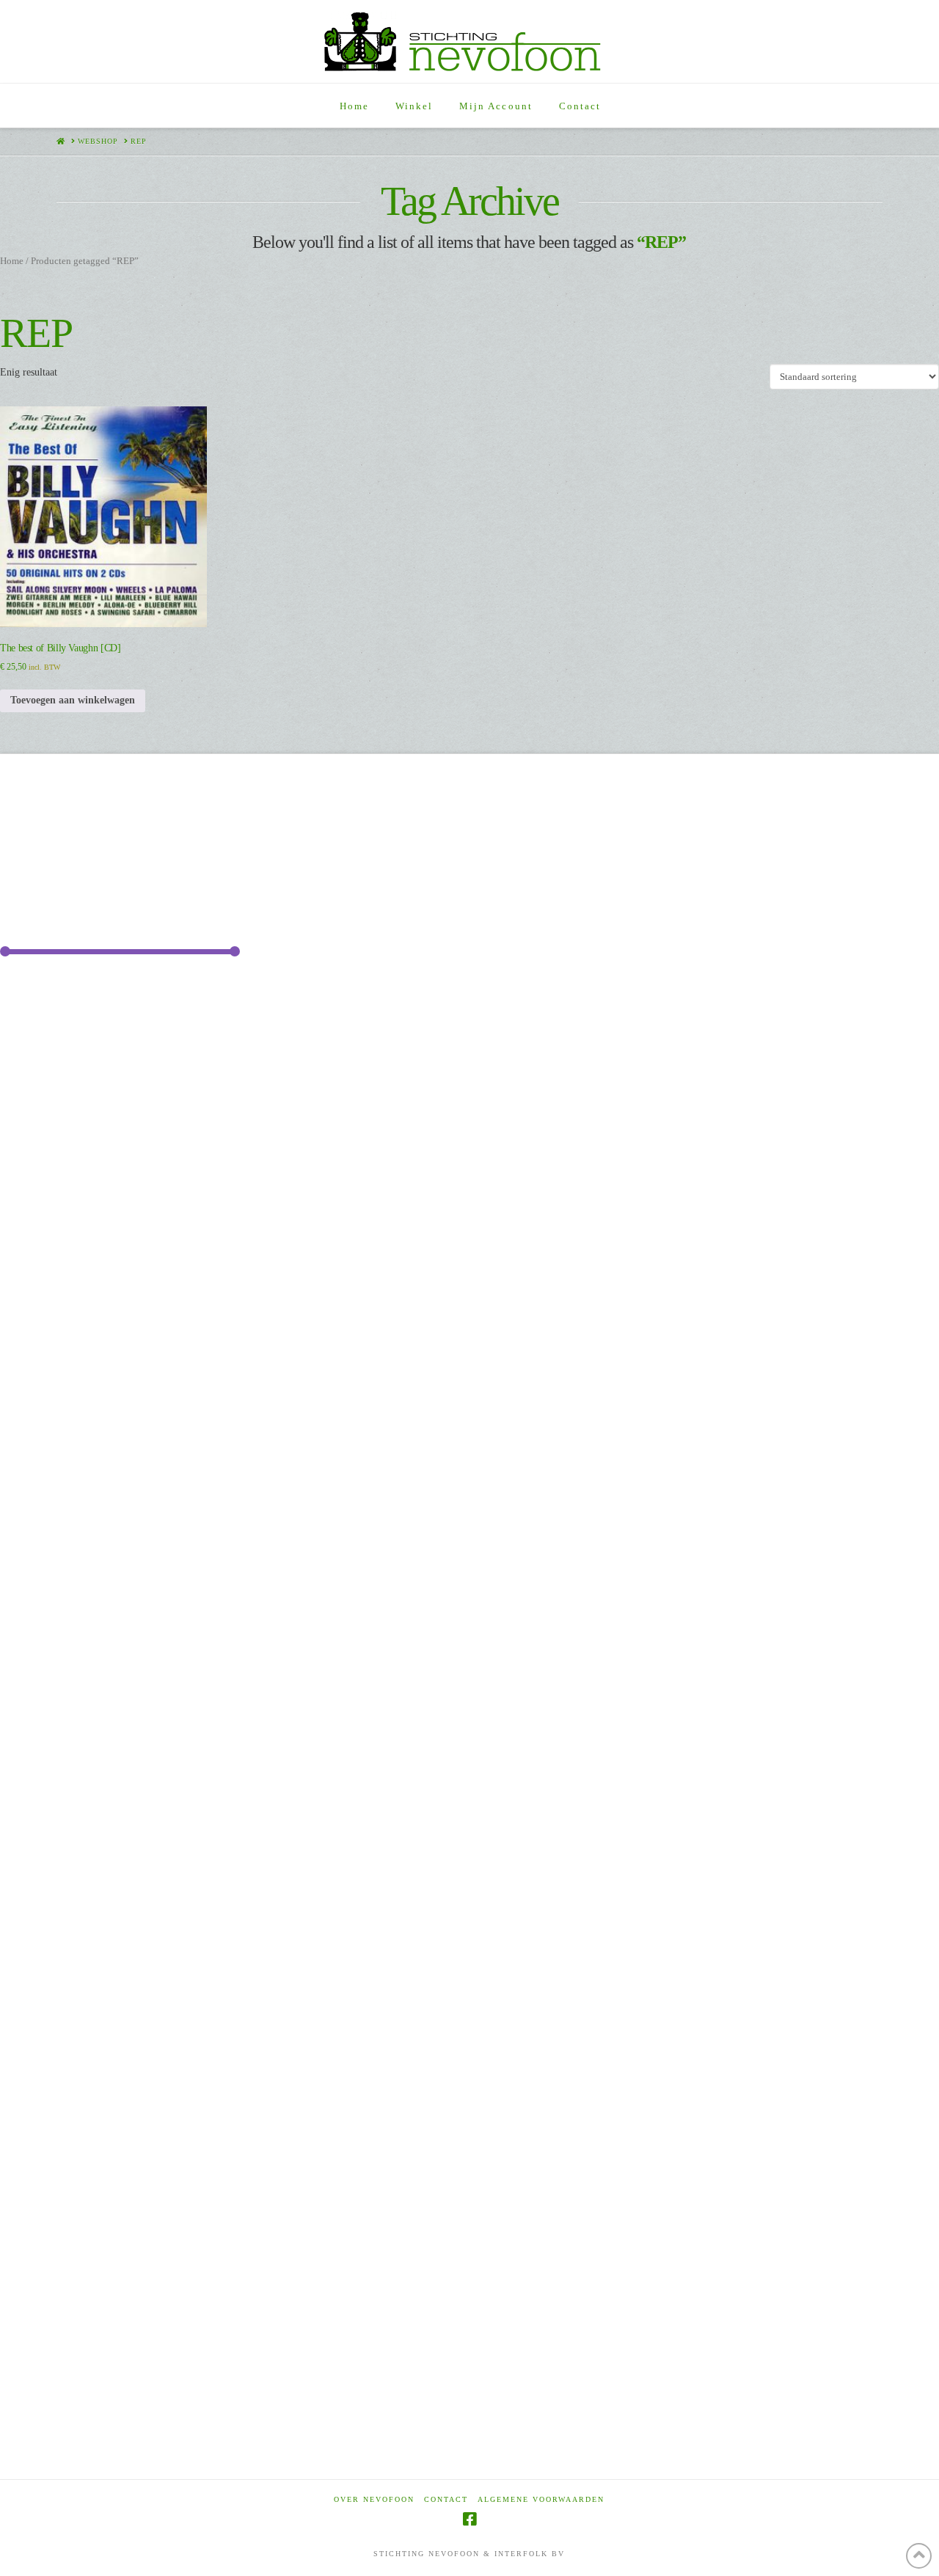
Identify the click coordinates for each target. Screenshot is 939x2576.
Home (12, 261)
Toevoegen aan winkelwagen (73, 700)
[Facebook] (469, 2519)
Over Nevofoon (374, 2499)
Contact (446, 2499)
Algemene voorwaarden (541, 2499)
